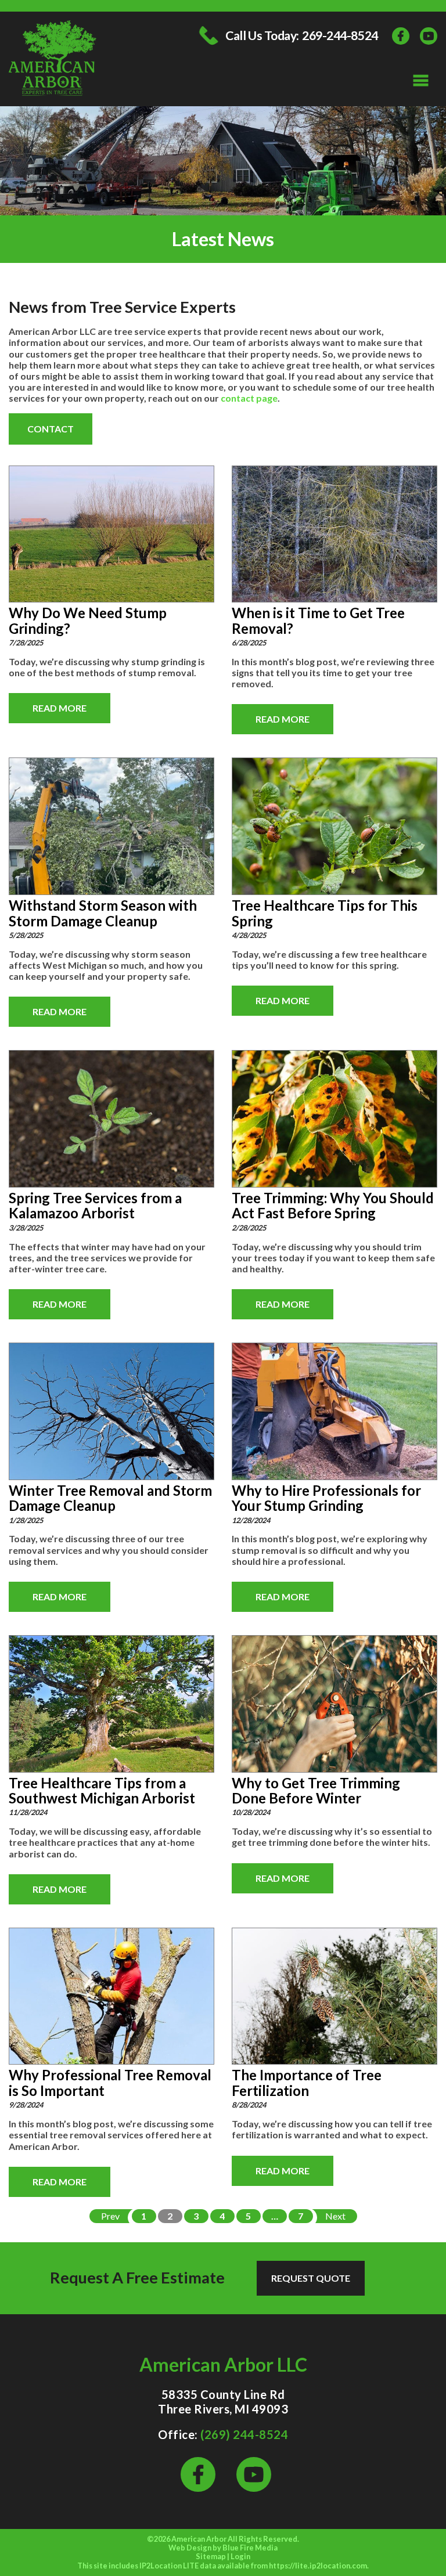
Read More (60, 708)
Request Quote (311, 2278)
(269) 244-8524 (244, 2434)
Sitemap (211, 2556)
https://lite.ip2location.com (318, 2566)
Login (240, 2556)
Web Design (190, 2548)
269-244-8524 (340, 36)
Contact (51, 429)
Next (335, 2216)
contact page (249, 398)
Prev (110, 2216)
